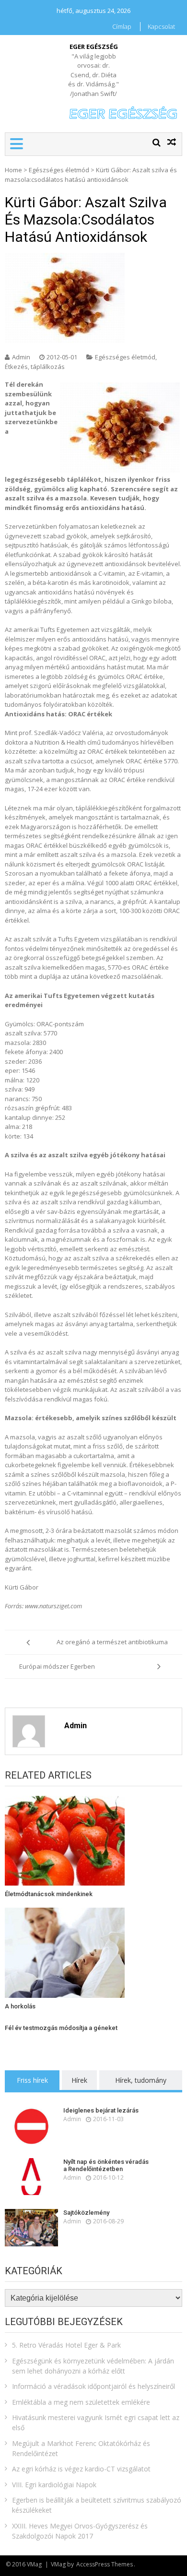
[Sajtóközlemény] (31, 2228)
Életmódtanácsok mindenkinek (49, 1894)
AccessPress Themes (105, 2564)
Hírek (79, 2080)
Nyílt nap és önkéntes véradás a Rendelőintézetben (106, 2166)
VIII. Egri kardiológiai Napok (54, 2485)
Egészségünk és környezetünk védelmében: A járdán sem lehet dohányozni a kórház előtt (93, 2366)
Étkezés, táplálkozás (35, 367)
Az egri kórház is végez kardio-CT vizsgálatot (81, 2469)
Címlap (122, 26)
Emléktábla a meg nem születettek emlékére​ (81, 2402)
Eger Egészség (94, 47)
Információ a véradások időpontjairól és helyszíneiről (93, 2386)
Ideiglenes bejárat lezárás (101, 2110)
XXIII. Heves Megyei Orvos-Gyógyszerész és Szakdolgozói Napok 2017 (80, 2531)
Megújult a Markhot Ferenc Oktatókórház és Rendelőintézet (81, 2448)
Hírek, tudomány (141, 2080)
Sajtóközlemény (86, 2213)
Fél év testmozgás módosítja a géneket (61, 2028)
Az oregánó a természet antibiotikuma (112, 1642)
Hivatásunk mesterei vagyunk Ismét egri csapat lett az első (96, 2422)
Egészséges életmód (59, 170)
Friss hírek (32, 2080)
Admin (21, 357)
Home (13, 170)
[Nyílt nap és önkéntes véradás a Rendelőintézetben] (31, 2177)
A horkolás (20, 2006)
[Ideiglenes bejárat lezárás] (31, 2125)
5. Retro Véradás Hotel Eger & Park (66, 2345)
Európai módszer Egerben (57, 1666)
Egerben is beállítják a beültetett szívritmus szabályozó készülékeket (97, 2505)
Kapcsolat (161, 26)
